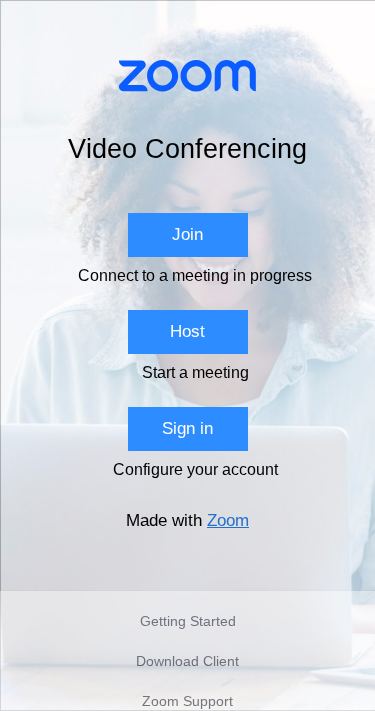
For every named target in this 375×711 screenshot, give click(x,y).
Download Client (187, 661)
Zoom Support (187, 701)
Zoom (228, 520)
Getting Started (188, 621)
